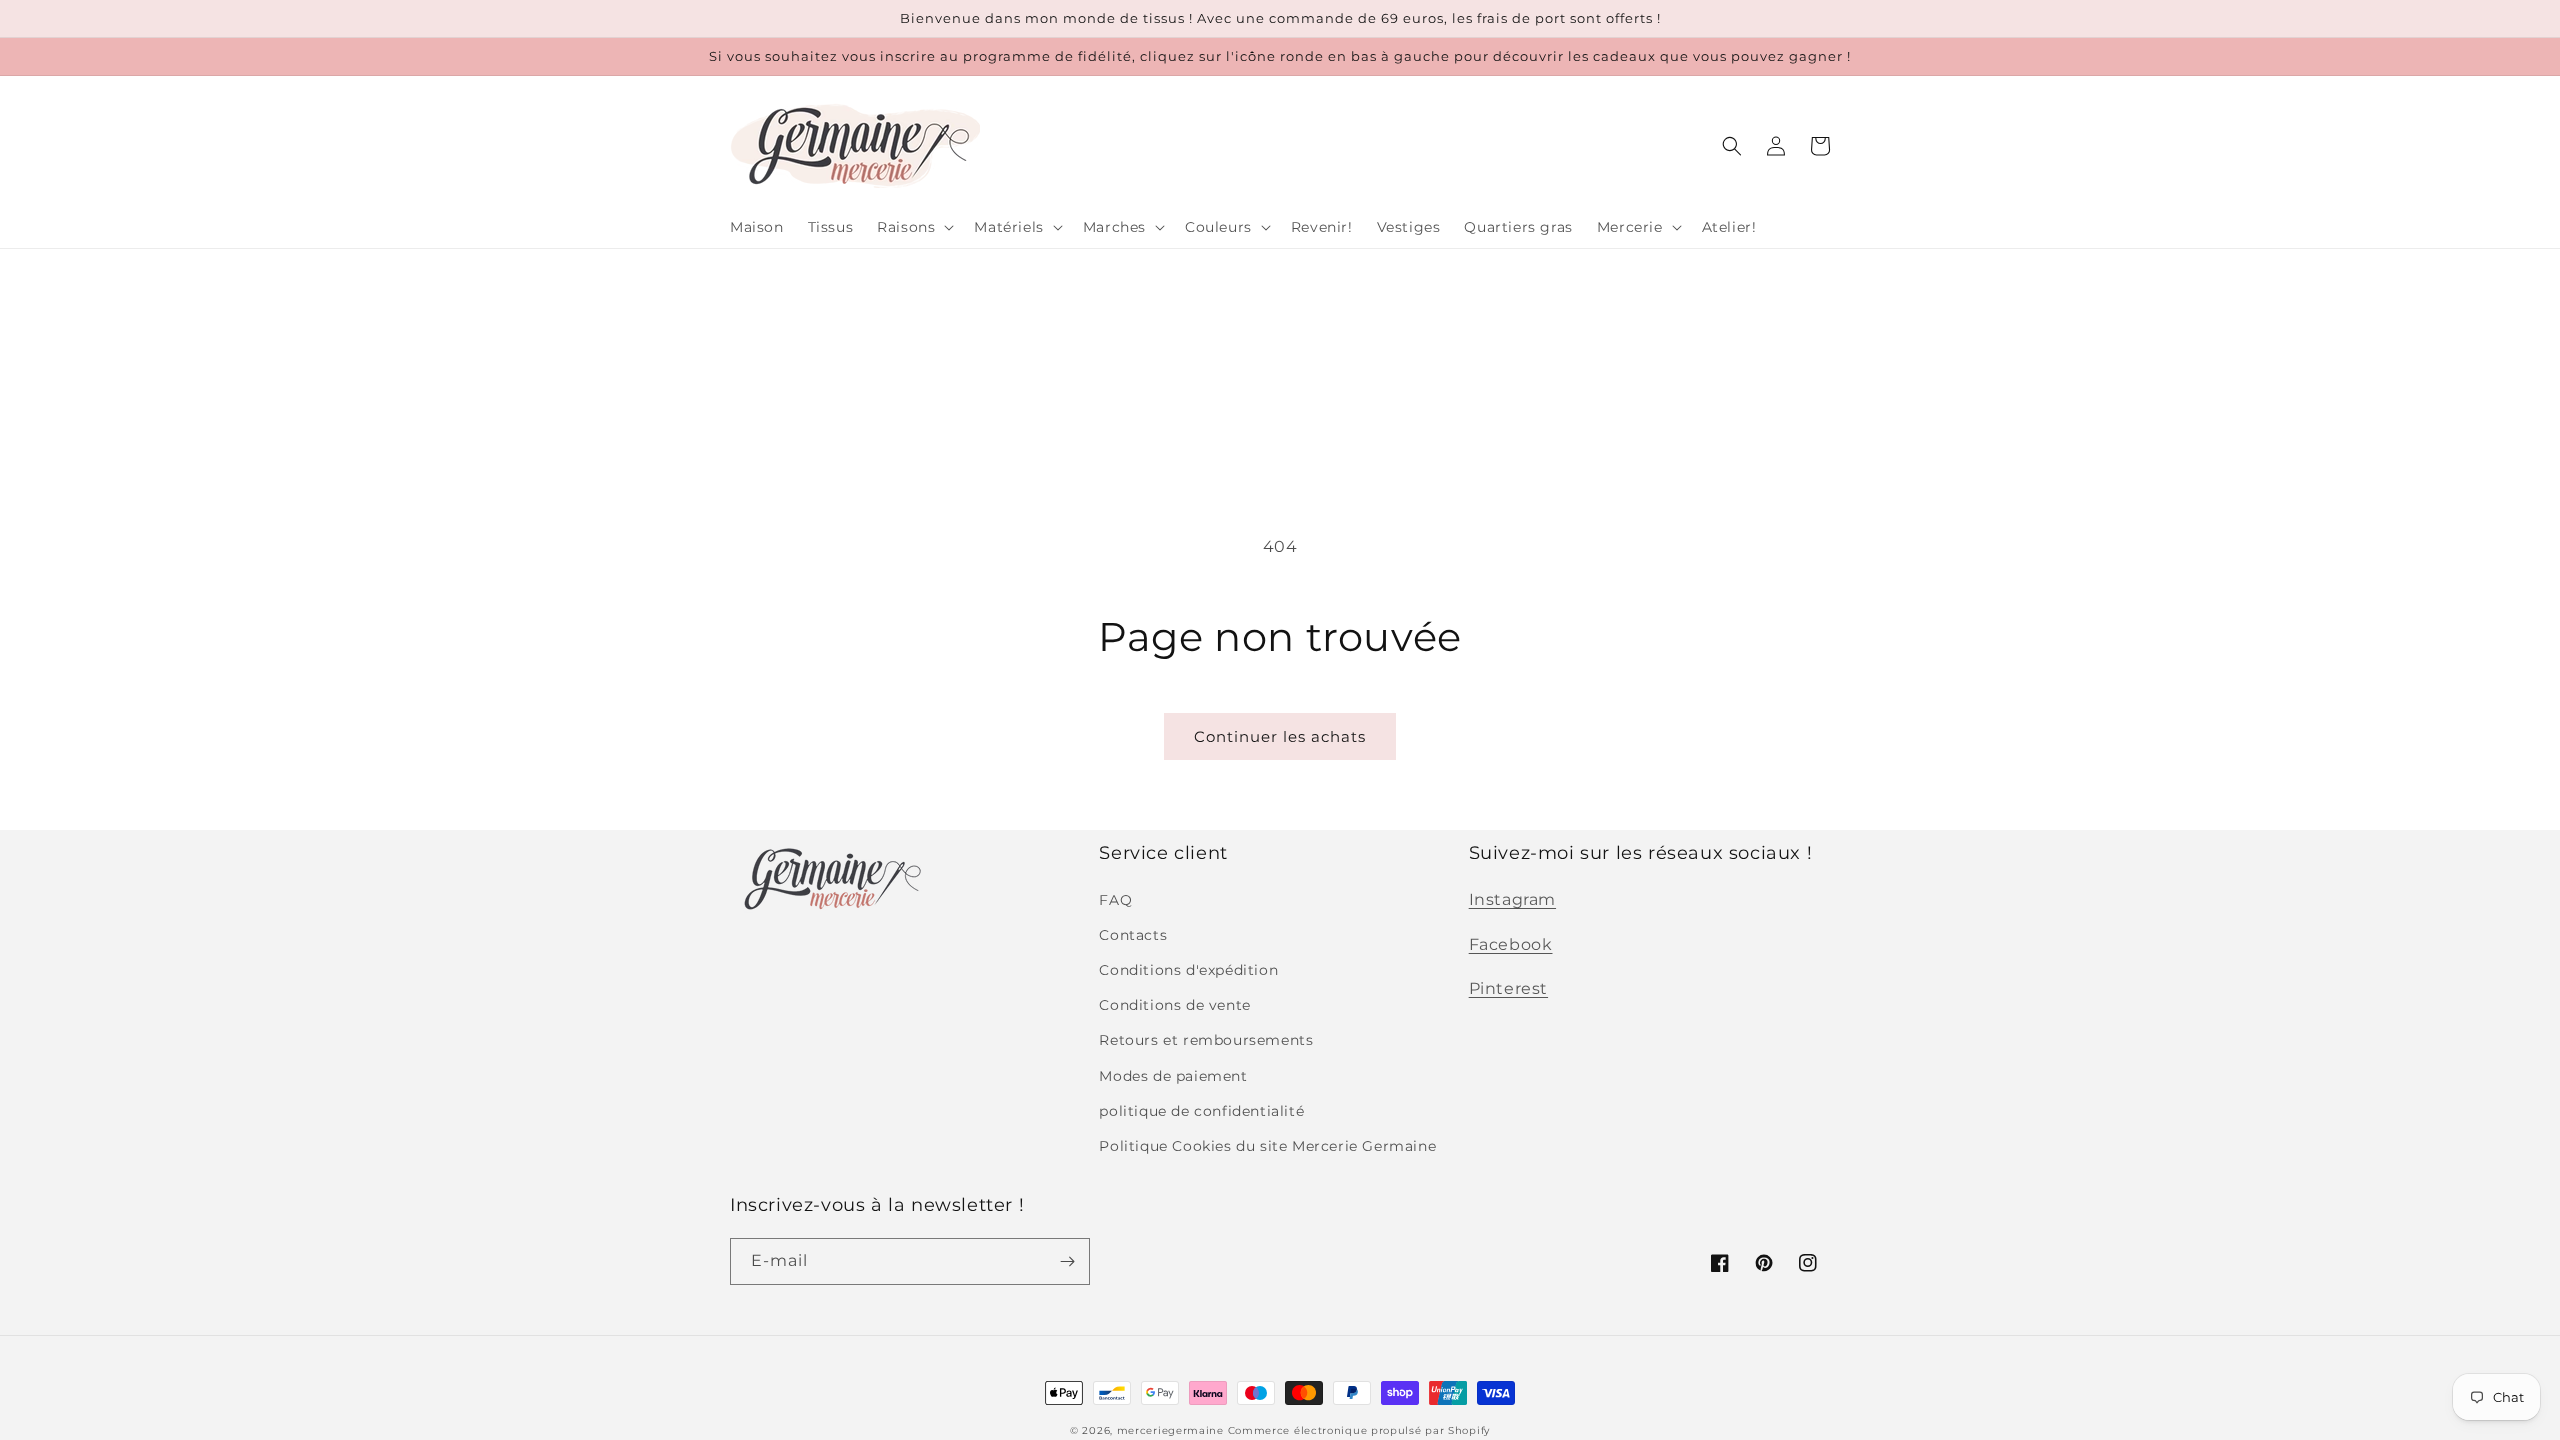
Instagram (1512, 899)
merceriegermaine (1170, 1430)
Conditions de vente (1174, 1005)
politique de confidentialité (1201, 1111)
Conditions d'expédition (1188, 970)
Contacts (1133, 935)
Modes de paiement (1173, 1076)
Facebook (1511, 944)
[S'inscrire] (1067, 1261)
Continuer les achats (1280, 736)
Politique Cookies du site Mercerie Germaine (1267, 1146)
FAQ (1115, 900)
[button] (913, 227)
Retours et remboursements (1206, 1040)
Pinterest (1508, 988)
